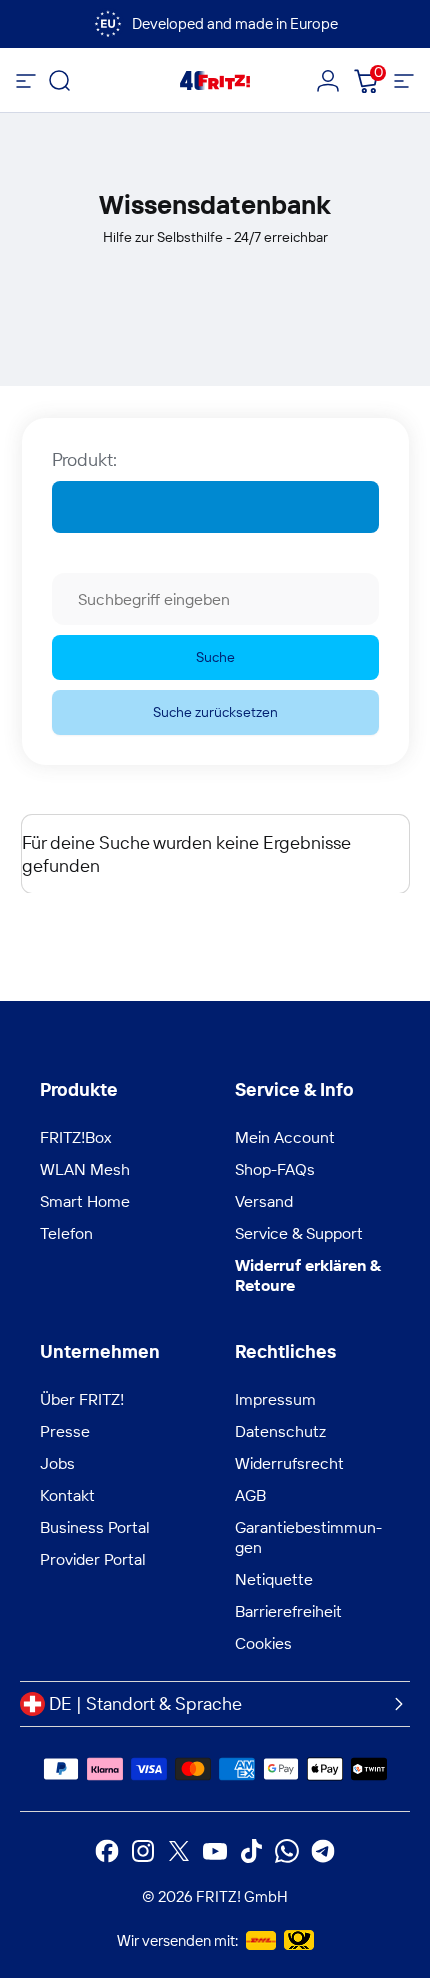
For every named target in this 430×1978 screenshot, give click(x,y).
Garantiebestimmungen (308, 1537)
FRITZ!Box (75, 1137)
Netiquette (274, 1579)
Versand (264, 1201)
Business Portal (95, 1527)
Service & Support (299, 1233)
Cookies (263, 1643)
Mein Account (285, 1137)
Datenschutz (280, 1431)
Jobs (57, 1463)
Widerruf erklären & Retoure (308, 1275)
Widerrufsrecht (289, 1463)
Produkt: (84, 459)
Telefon (66, 1233)
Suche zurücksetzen (215, 712)
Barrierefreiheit (288, 1611)
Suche (215, 657)
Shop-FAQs (275, 1169)
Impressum (275, 1399)
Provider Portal (93, 1559)
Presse (65, 1431)
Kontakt (67, 1495)
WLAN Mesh (85, 1169)
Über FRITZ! (82, 1399)
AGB (250, 1495)
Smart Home (85, 1201)
